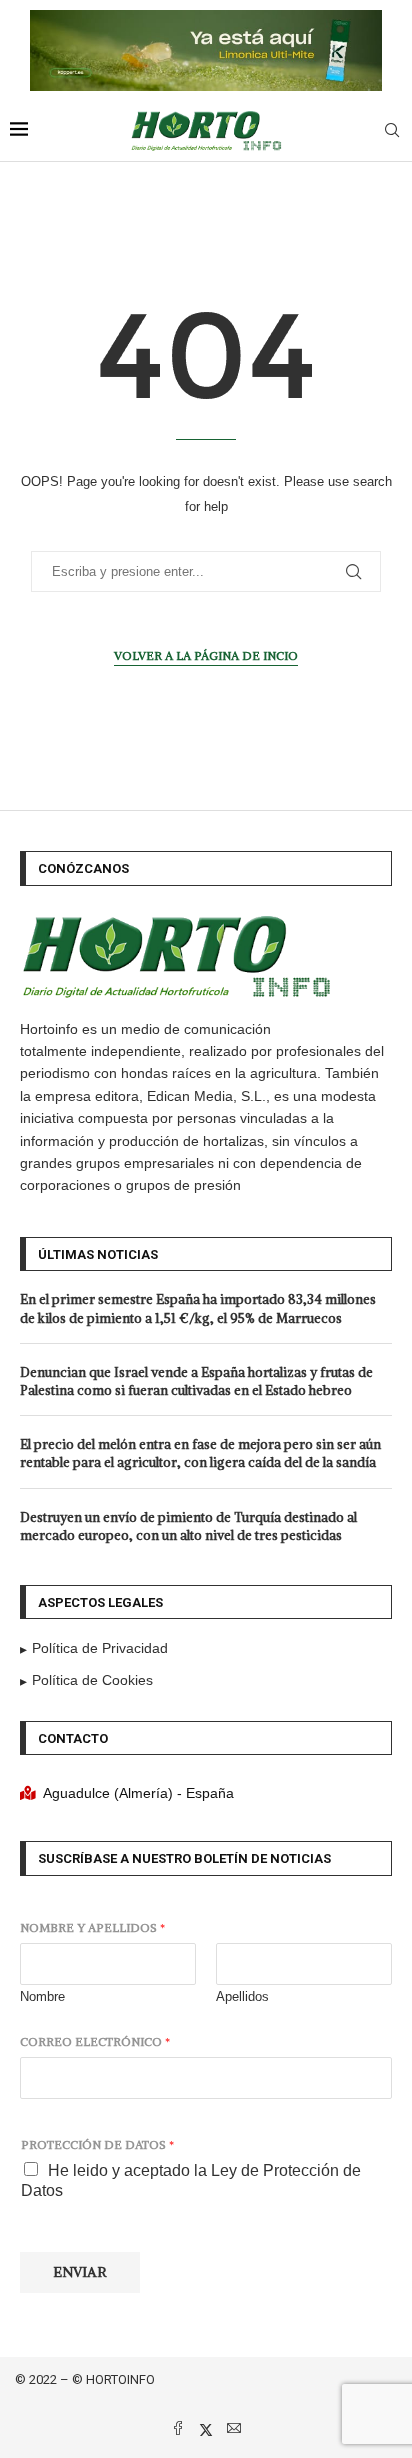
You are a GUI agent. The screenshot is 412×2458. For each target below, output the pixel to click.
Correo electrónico (95, 2041)
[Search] (392, 131)
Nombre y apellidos (92, 1927)
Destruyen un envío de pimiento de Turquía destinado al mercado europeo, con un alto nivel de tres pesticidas (188, 1526)
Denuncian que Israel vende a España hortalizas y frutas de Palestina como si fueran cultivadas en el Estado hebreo (196, 1381)
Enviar (80, 2272)
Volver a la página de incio (206, 655)
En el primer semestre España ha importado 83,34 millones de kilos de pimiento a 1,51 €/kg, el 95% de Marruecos (198, 1308)
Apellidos (242, 1996)
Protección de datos (97, 2144)
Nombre (42, 1996)
